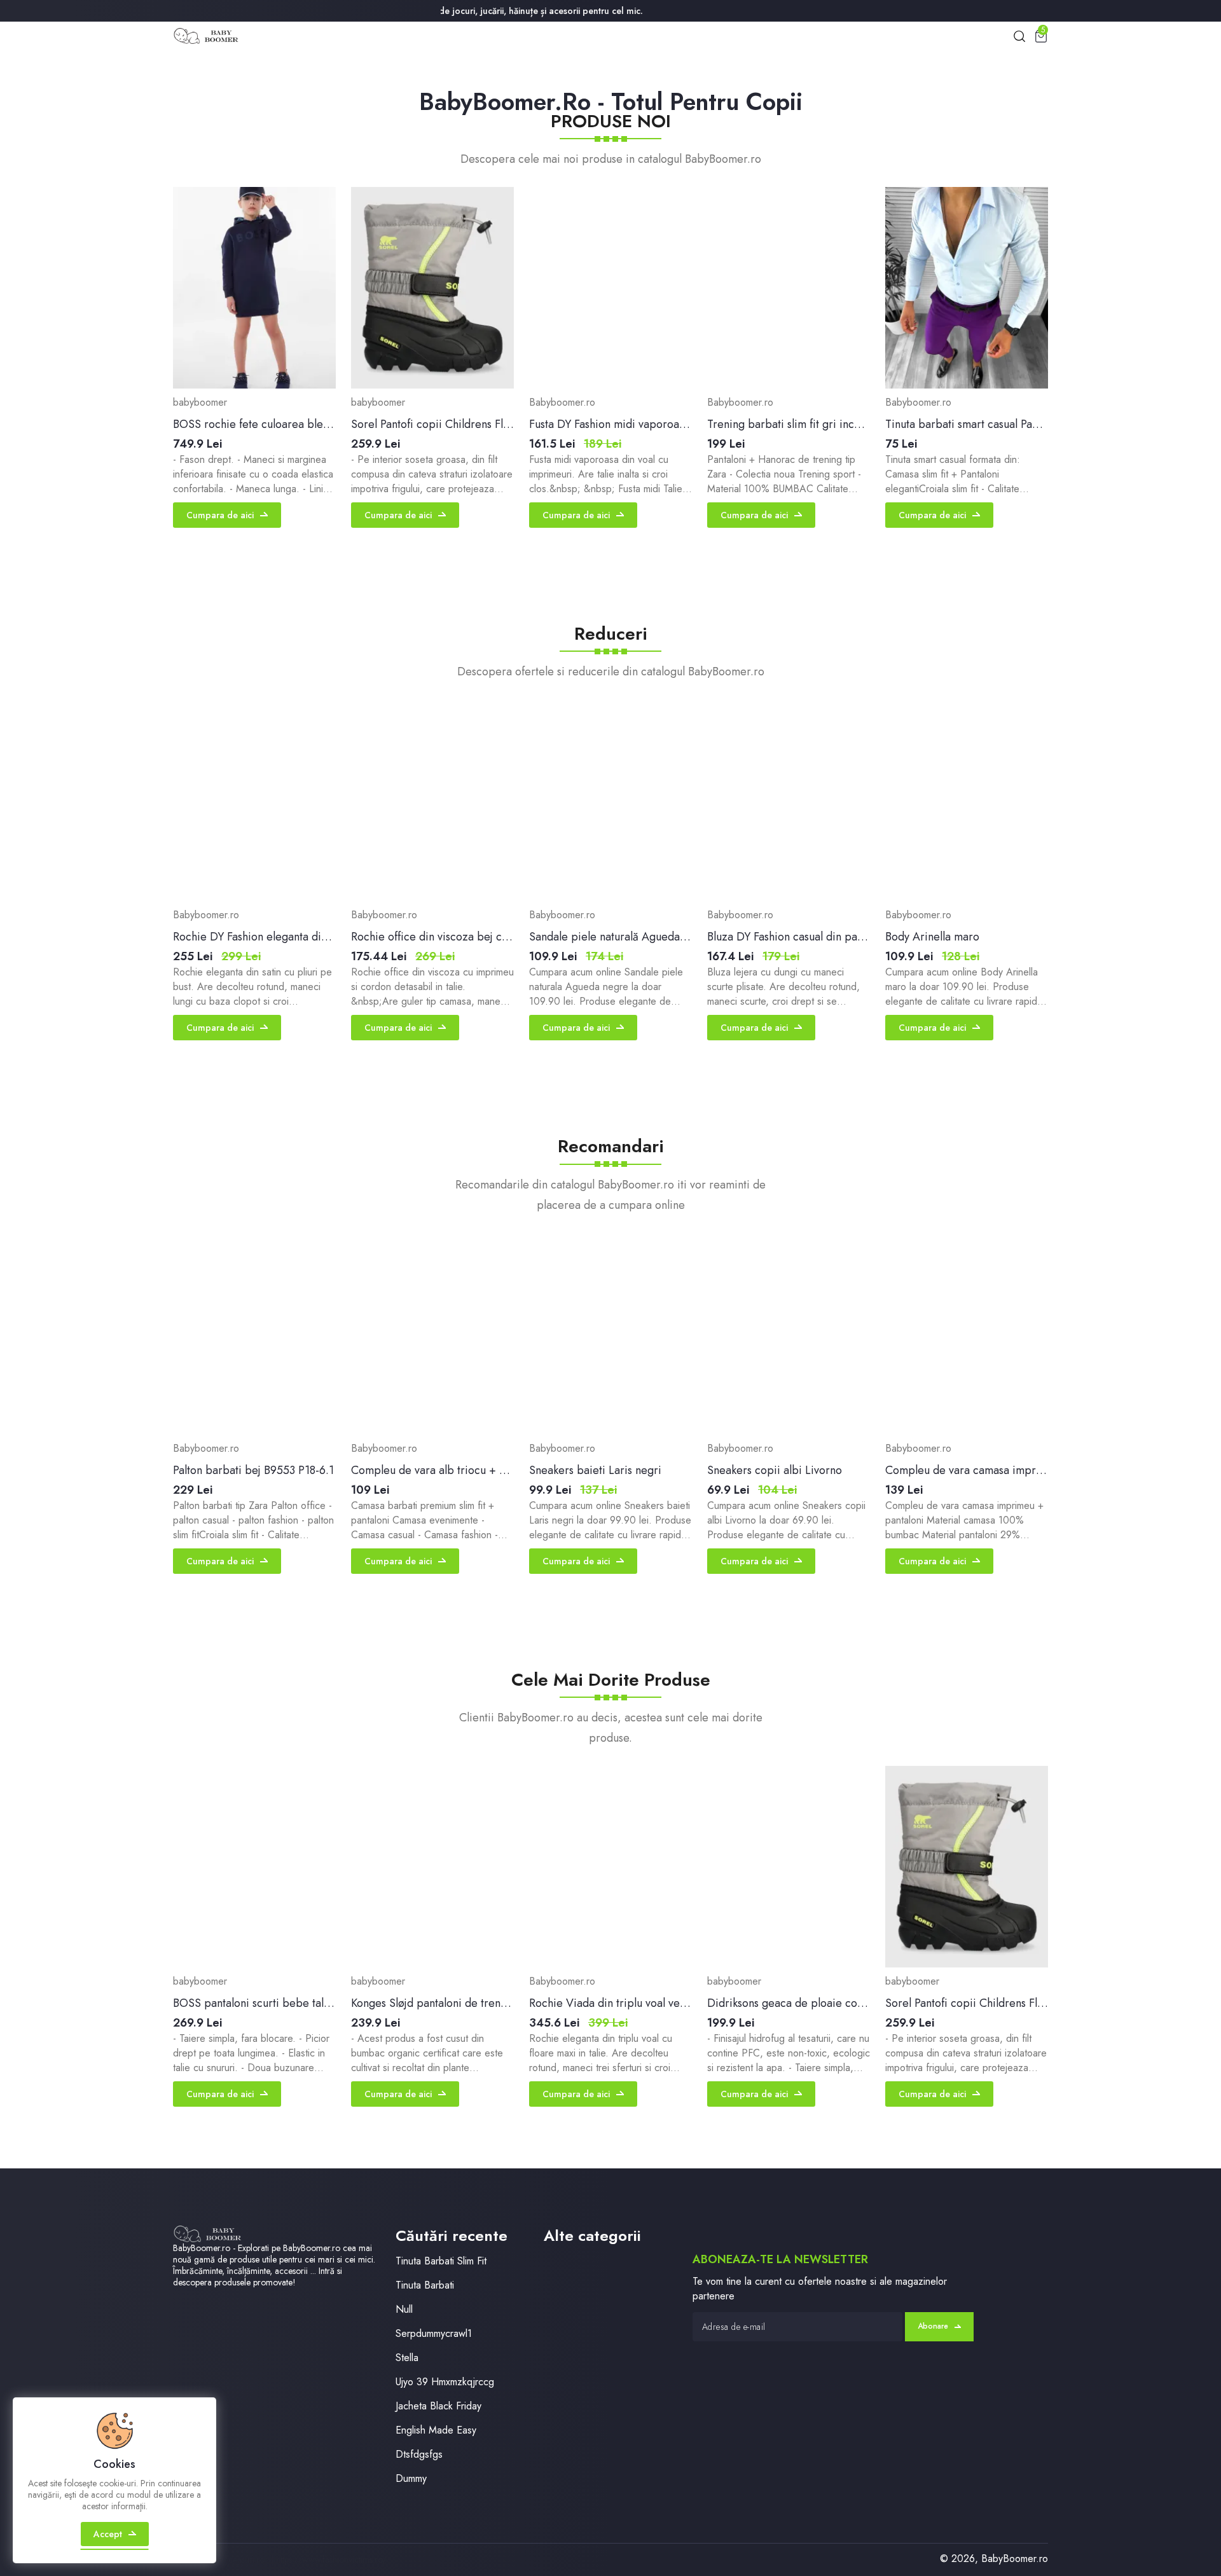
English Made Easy (436, 2430)
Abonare (933, 2326)
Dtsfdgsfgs (419, 2454)
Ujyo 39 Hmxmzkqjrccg (445, 2382)
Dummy (411, 2478)
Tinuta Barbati (425, 2285)
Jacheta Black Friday (438, 2406)
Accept (108, 2534)
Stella (407, 2358)
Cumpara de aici (220, 515)
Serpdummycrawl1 (434, 2333)
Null (404, 2309)
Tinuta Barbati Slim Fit (441, 2261)
